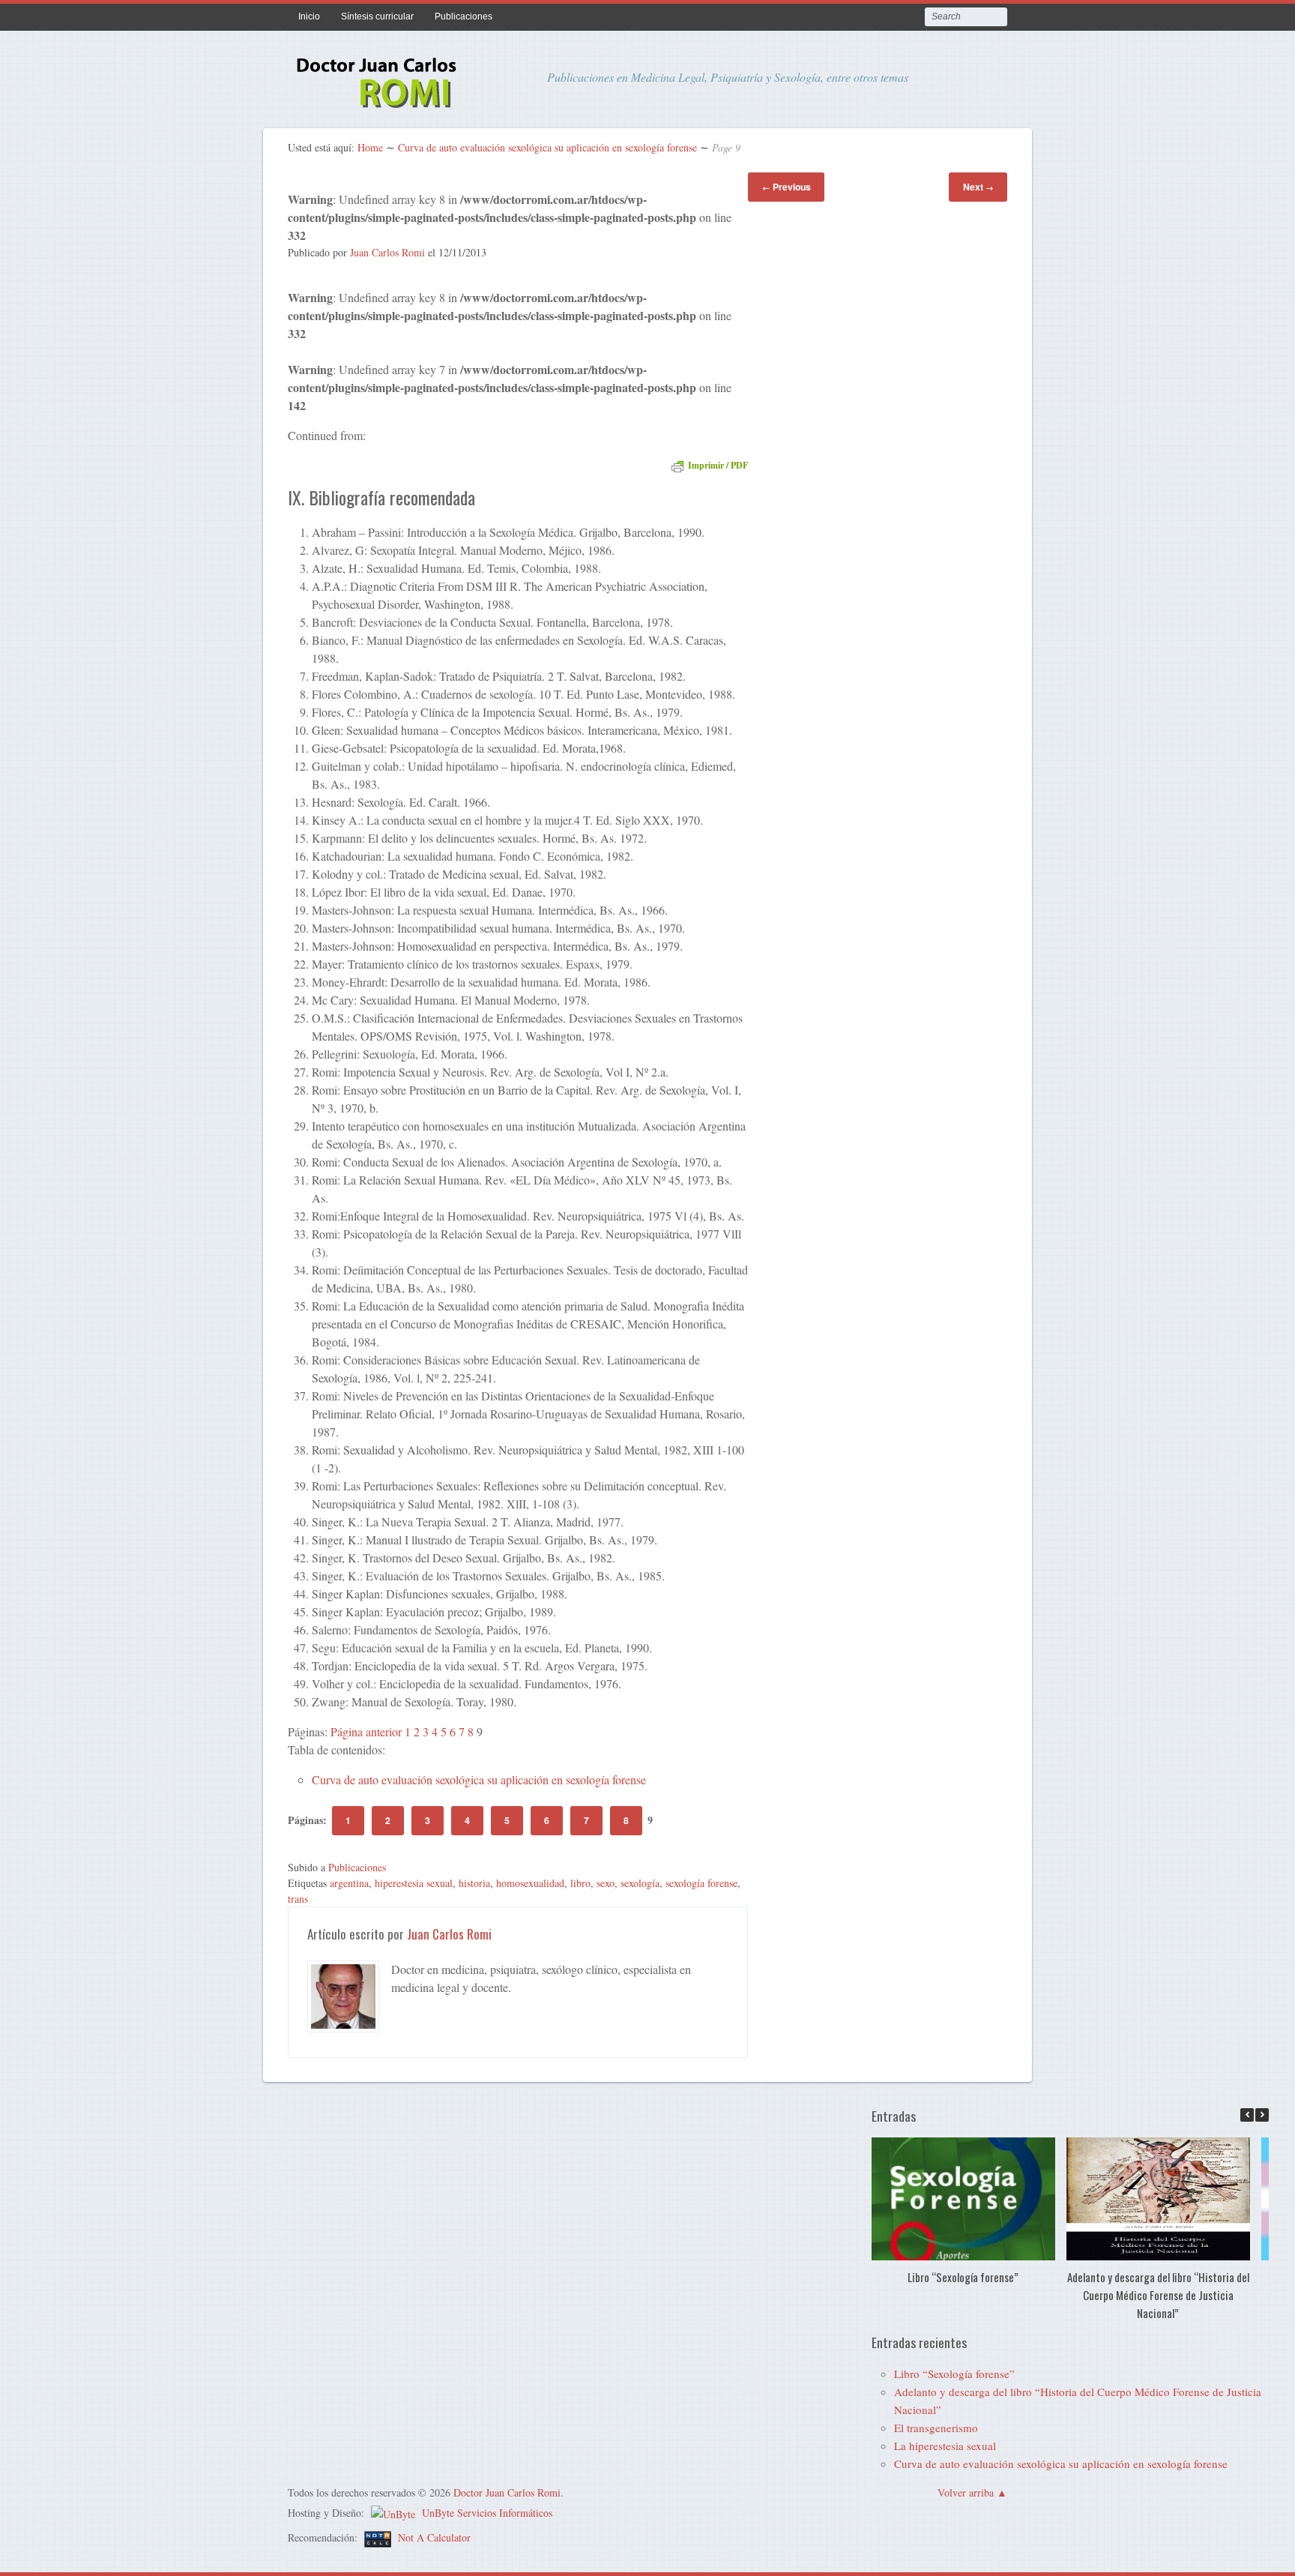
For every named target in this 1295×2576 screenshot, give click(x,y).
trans (298, 1899)
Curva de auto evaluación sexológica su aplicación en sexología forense (547, 147)
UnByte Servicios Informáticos (487, 2513)
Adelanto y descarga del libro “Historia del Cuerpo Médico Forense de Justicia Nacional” (1157, 2295)
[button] (1262, 2115)
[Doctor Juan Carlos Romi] (400, 106)
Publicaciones (464, 16)
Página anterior (366, 1731)
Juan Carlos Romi (387, 252)
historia (474, 1883)
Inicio (309, 16)
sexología (640, 1883)
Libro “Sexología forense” (963, 2277)
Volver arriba (966, 2492)
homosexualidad (530, 1883)
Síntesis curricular (377, 16)
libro (580, 1883)
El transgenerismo (936, 2428)
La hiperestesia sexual (945, 2446)
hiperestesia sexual (414, 1883)
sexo (606, 1883)
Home (370, 147)
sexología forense (701, 1883)
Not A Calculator (434, 2537)
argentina (349, 1883)
